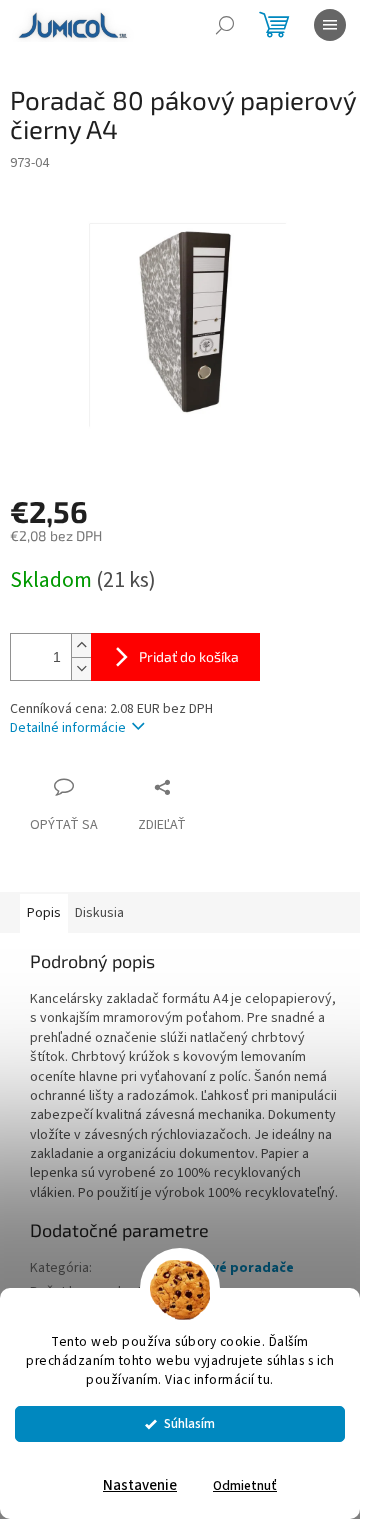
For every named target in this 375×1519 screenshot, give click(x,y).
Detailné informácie (68, 728)
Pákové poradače (236, 1268)
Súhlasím (189, 1423)
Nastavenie (140, 1485)
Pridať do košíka (189, 656)
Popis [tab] (44, 913)
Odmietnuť (245, 1485)
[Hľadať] (225, 25)
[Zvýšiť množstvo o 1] (81, 645)
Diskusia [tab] (99, 913)
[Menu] (330, 25)
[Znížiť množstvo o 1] (81, 668)
